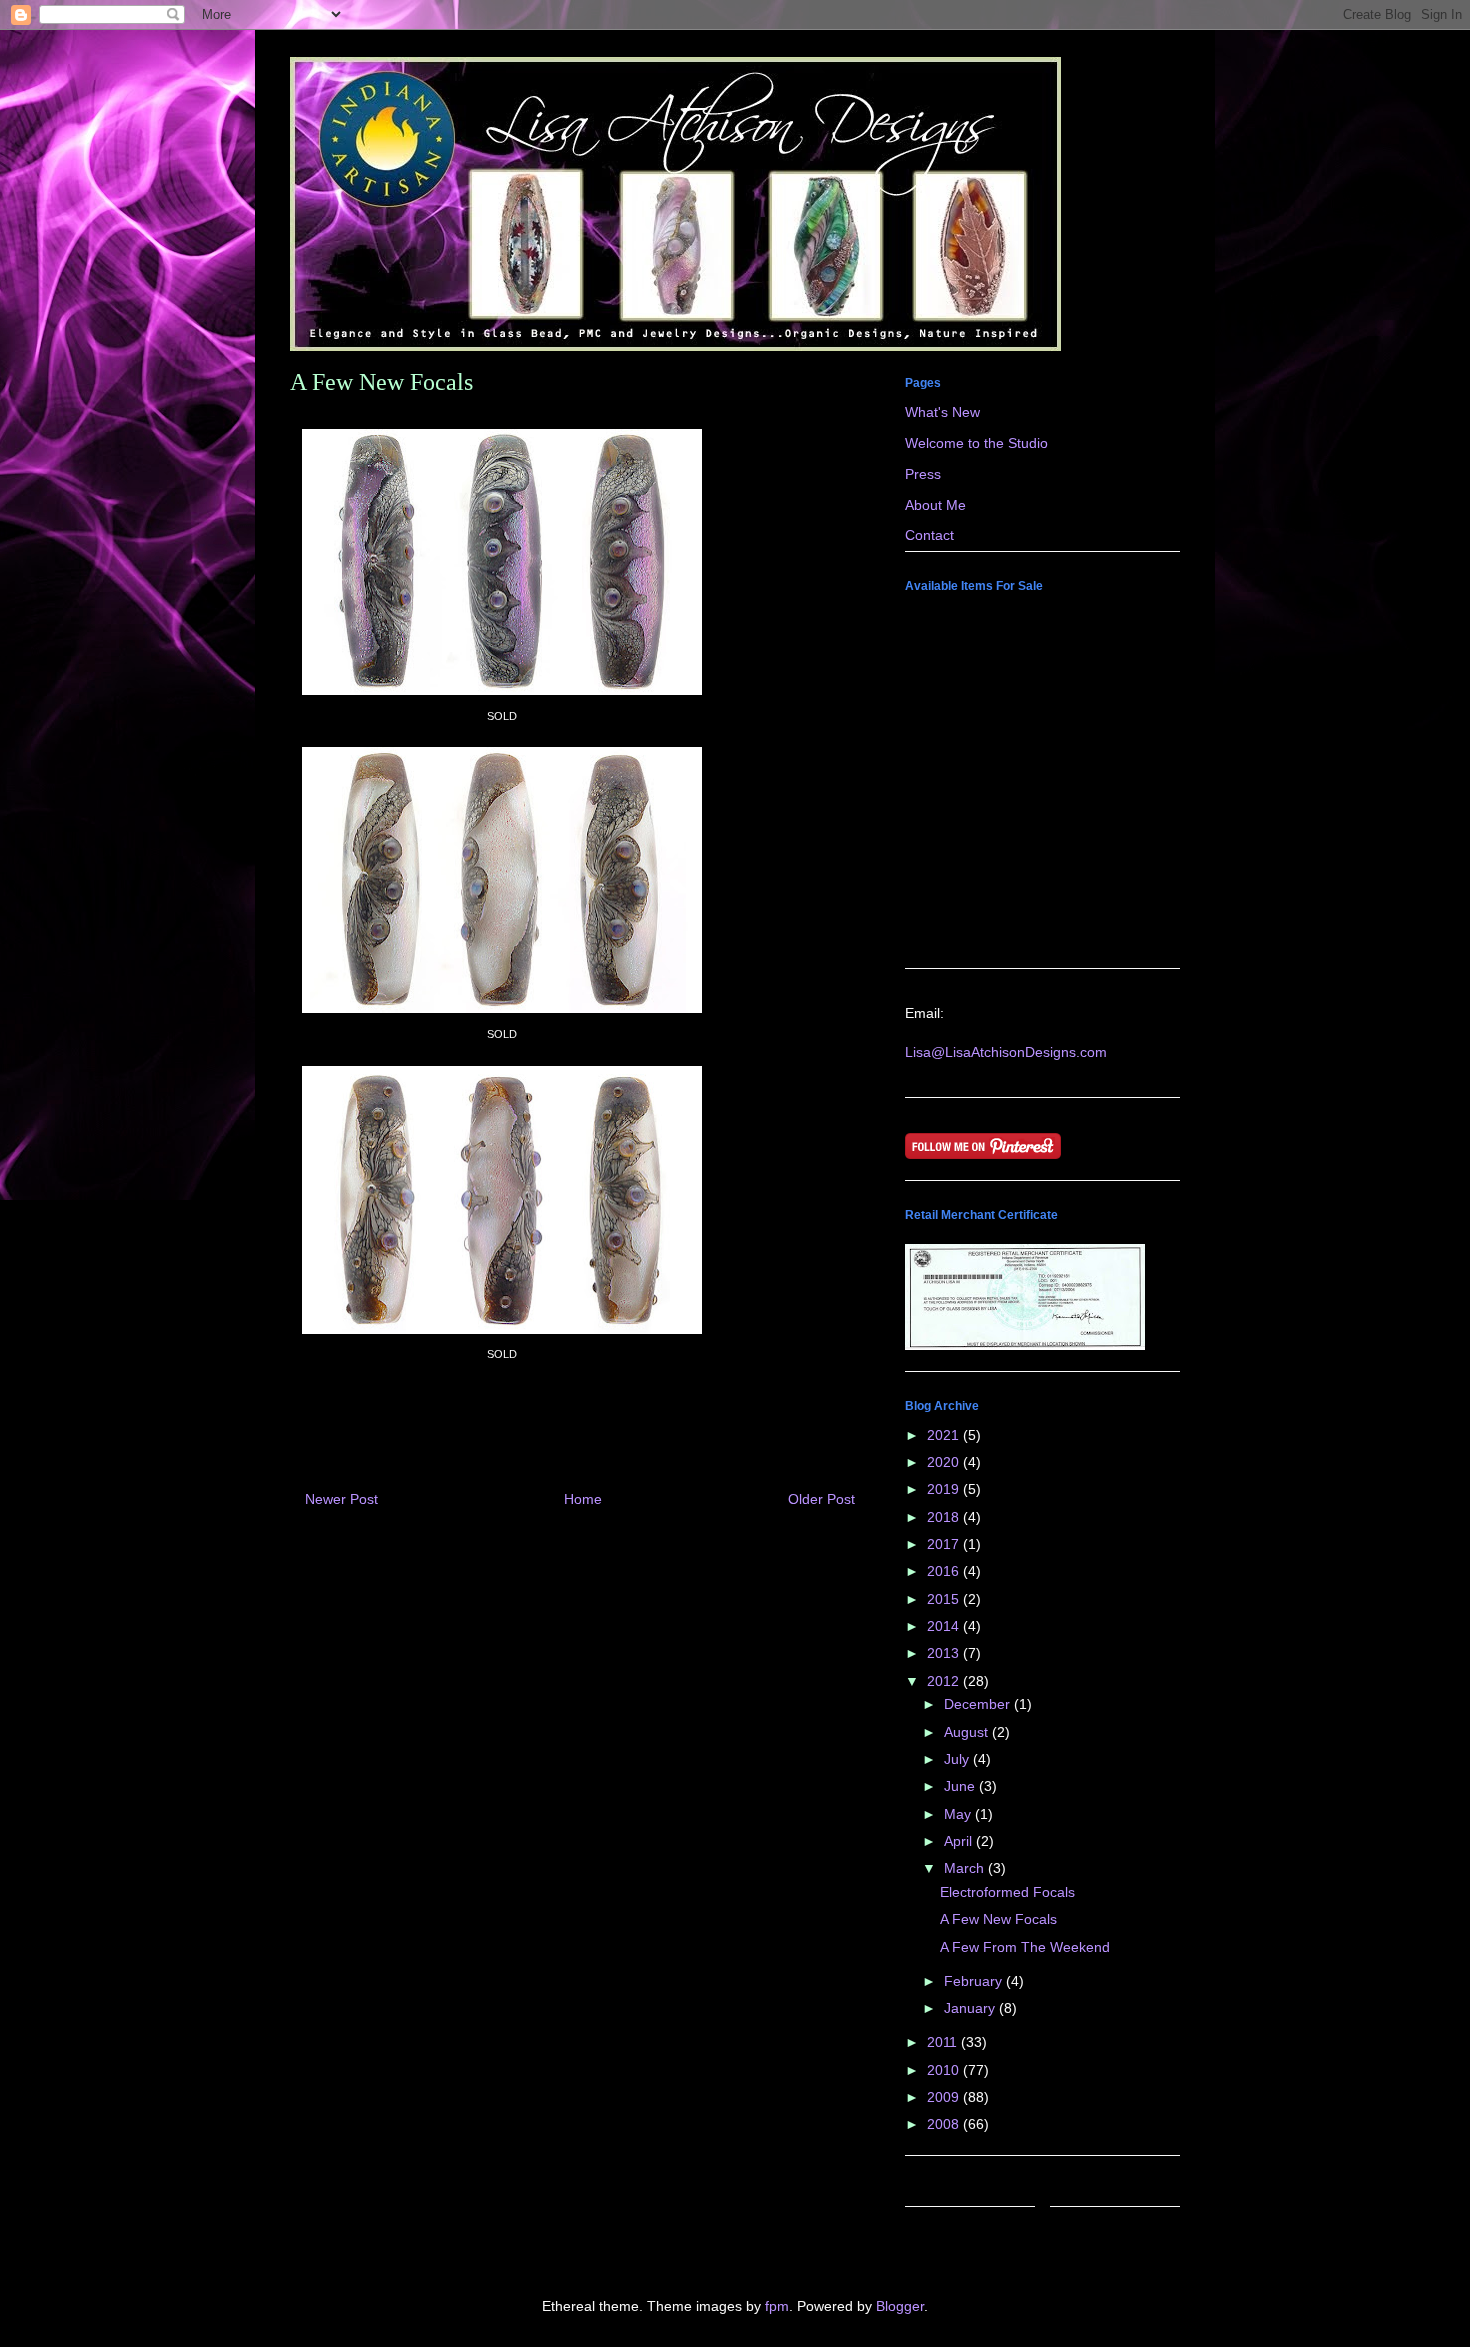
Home (583, 1499)
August (968, 1732)
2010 (945, 2070)
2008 (945, 2124)
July (958, 1759)
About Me (935, 505)
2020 (945, 1462)
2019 (945, 1489)
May (959, 1814)
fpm (777, 2306)
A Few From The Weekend (1025, 1947)
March (966, 1868)
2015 (945, 1599)
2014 (945, 1626)
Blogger (900, 2306)
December (979, 1704)
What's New (942, 412)
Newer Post (341, 1499)
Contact (929, 535)
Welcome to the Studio (976, 443)
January (971, 2008)
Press (923, 474)
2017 (945, 1544)
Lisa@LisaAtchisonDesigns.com (1006, 1052)
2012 (945, 1681)
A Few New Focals (998, 1919)
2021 (945, 1435)
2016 (945, 1571)
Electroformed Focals (1007, 1892)
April (960, 1841)
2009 (945, 2097)
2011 (944, 2042)
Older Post (821, 1499)
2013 (945, 1653)
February (975, 1981)
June (961, 1786)
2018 (945, 1517)
